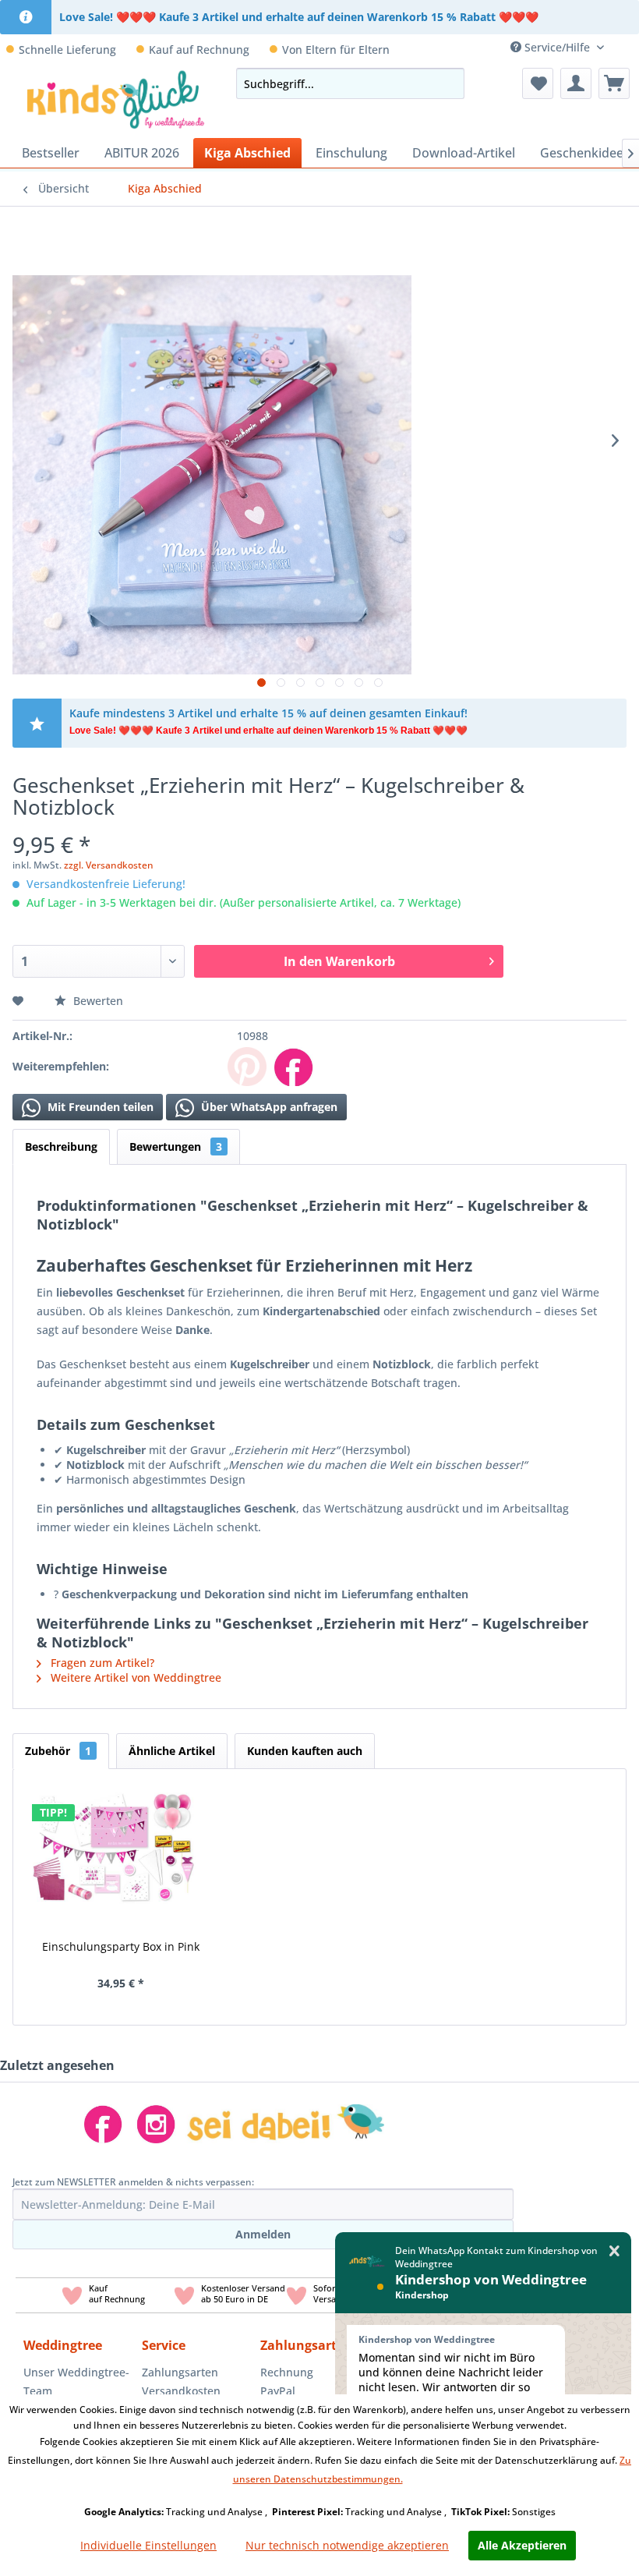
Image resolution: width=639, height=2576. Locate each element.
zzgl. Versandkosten (109, 865)
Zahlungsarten (180, 2372)
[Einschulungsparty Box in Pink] (114, 1843)
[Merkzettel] (538, 83)
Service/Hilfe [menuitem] (557, 47)
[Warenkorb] (614, 83)
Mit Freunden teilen (99, 1107)
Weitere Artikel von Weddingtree (134, 1677)
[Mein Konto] (576, 83)
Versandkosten (181, 2391)
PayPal (278, 2391)
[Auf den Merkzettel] (20, 1001)
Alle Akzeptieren (522, 2545)
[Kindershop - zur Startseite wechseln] (116, 99)
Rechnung (287, 2372)
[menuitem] (627, 47)
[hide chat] (614, 2251)
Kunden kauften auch (305, 1751)
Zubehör (58, 1751)
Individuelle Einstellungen (148, 2545)
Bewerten (97, 1001)
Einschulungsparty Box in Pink (121, 1946)
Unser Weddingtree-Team (76, 2381)
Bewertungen (176, 1146)
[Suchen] (448, 83)
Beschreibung (61, 1146)
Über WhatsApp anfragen (268, 1107)
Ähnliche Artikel (172, 1751)
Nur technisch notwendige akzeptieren (347, 2545)
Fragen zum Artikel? (101, 1663)
